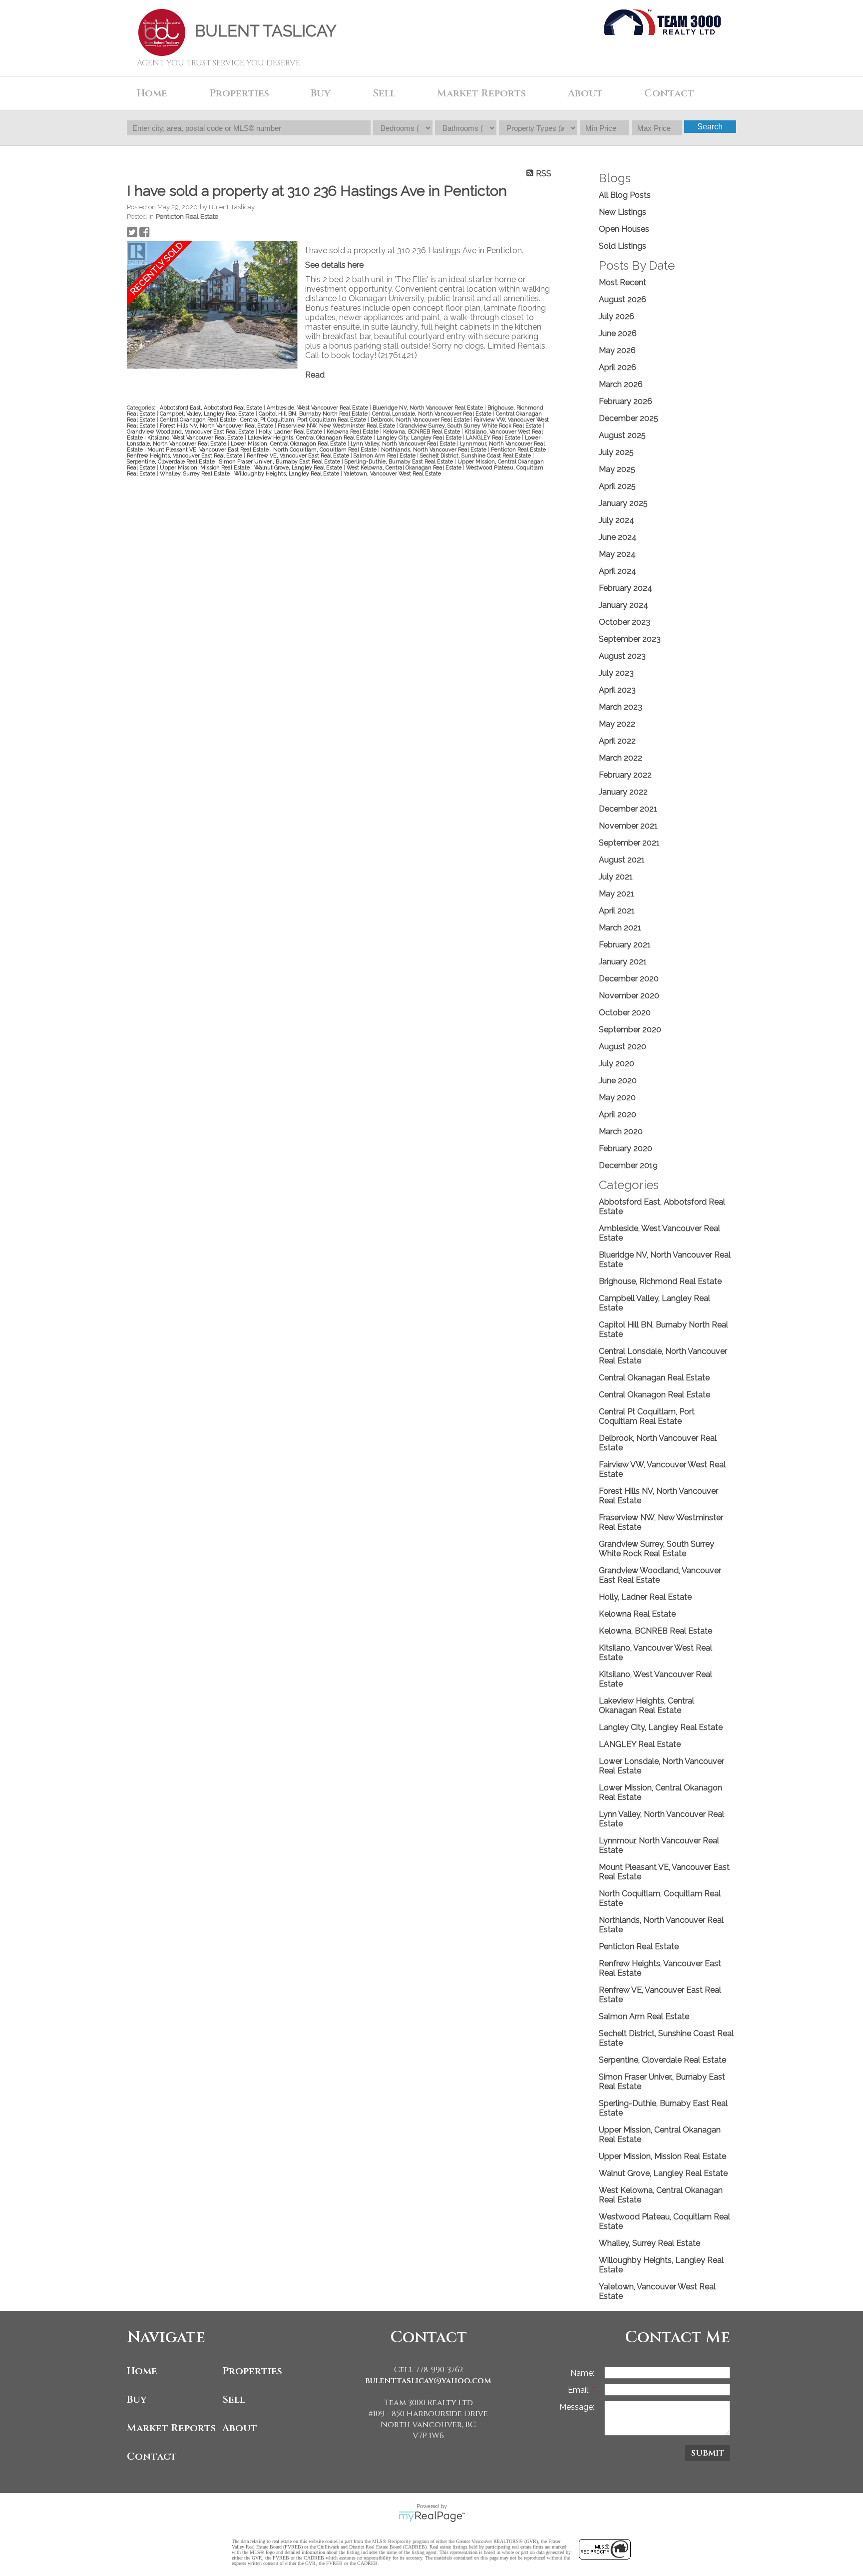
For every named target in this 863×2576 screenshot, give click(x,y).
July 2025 (616, 452)
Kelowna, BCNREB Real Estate (422, 431)
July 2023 (616, 673)
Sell (234, 2399)
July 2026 (617, 316)
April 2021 (617, 911)
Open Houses (624, 229)
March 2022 (621, 758)
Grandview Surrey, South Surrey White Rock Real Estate (471, 426)
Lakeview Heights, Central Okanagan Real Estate (311, 437)
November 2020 (629, 996)
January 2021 (623, 962)
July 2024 (617, 520)
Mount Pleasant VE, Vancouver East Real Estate (209, 449)
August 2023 (622, 656)
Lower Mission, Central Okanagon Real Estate (289, 443)
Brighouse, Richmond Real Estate (660, 1281)
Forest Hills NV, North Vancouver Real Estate (217, 426)
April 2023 (617, 690)
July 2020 (617, 1064)
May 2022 (617, 724)
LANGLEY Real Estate (494, 437)
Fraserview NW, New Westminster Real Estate (337, 426)
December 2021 (628, 809)
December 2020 (629, 979)
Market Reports (481, 93)
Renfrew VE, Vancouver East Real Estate (299, 455)
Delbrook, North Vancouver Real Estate (421, 420)
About (240, 2428)
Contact (669, 93)
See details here (334, 265)
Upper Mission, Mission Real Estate (206, 467)
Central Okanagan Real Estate (654, 1378)
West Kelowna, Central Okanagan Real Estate (405, 467)
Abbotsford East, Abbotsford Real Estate (212, 408)
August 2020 (623, 1047)
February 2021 (625, 945)
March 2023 (621, 707)
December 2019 (628, 1165)
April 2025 (617, 486)
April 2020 (618, 1114)
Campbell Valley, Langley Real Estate (208, 414)
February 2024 (626, 588)
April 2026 (618, 367)
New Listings (623, 212)
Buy (137, 2399)
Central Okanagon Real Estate (199, 420)
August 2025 (622, 435)
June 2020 (618, 1080)
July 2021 (616, 877)
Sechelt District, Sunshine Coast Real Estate (476, 455)
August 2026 (623, 299)
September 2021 (629, 843)
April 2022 (617, 741)
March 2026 (621, 384)
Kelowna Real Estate (353, 431)
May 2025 (617, 469)
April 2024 (618, 571)
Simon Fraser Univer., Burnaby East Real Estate (280, 461)
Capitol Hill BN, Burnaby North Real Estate (314, 414)
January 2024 (624, 605)
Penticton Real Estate (187, 216)
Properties (252, 2371)
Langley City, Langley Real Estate (420, 437)
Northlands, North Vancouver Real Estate (434, 449)
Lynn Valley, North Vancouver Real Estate (404, 443)
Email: (580, 2390)
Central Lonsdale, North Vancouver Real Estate (432, 414)
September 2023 (630, 639)
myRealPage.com (432, 2517)
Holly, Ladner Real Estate (291, 431)
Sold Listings (623, 246)
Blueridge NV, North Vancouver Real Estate (429, 408)
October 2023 (625, 622)
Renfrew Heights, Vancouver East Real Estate (185, 455)
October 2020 (625, 1013)
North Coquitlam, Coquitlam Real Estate (326, 449)
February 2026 (626, 401)
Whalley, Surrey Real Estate (196, 473)
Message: (577, 2407)
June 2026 (618, 333)
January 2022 (623, 792)
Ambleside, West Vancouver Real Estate (318, 408)
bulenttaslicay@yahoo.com (428, 2381)
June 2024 (618, 537)
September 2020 (630, 1030)
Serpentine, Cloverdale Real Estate (172, 461)
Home (152, 93)
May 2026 (617, 350)
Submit (708, 2453)
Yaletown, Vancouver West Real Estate (392, 473)
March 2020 (621, 1131)
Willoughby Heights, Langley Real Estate (287, 473)
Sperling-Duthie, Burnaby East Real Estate (400, 461)
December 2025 (629, 418)
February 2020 (626, 1148)
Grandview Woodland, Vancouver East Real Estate (191, 431)
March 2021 (620, 928)
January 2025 (623, 503)
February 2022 (625, 775)
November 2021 (628, 826)
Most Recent (623, 282)
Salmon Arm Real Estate (385, 455)
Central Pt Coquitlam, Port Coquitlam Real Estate (304, 420)
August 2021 (622, 860)
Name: (582, 2373)
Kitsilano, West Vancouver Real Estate (196, 437)
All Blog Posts (625, 195)
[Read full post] (212, 306)
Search (710, 127)
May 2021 (617, 894)
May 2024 (617, 554)
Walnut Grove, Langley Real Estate (299, 467)
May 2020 (617, 1097)
